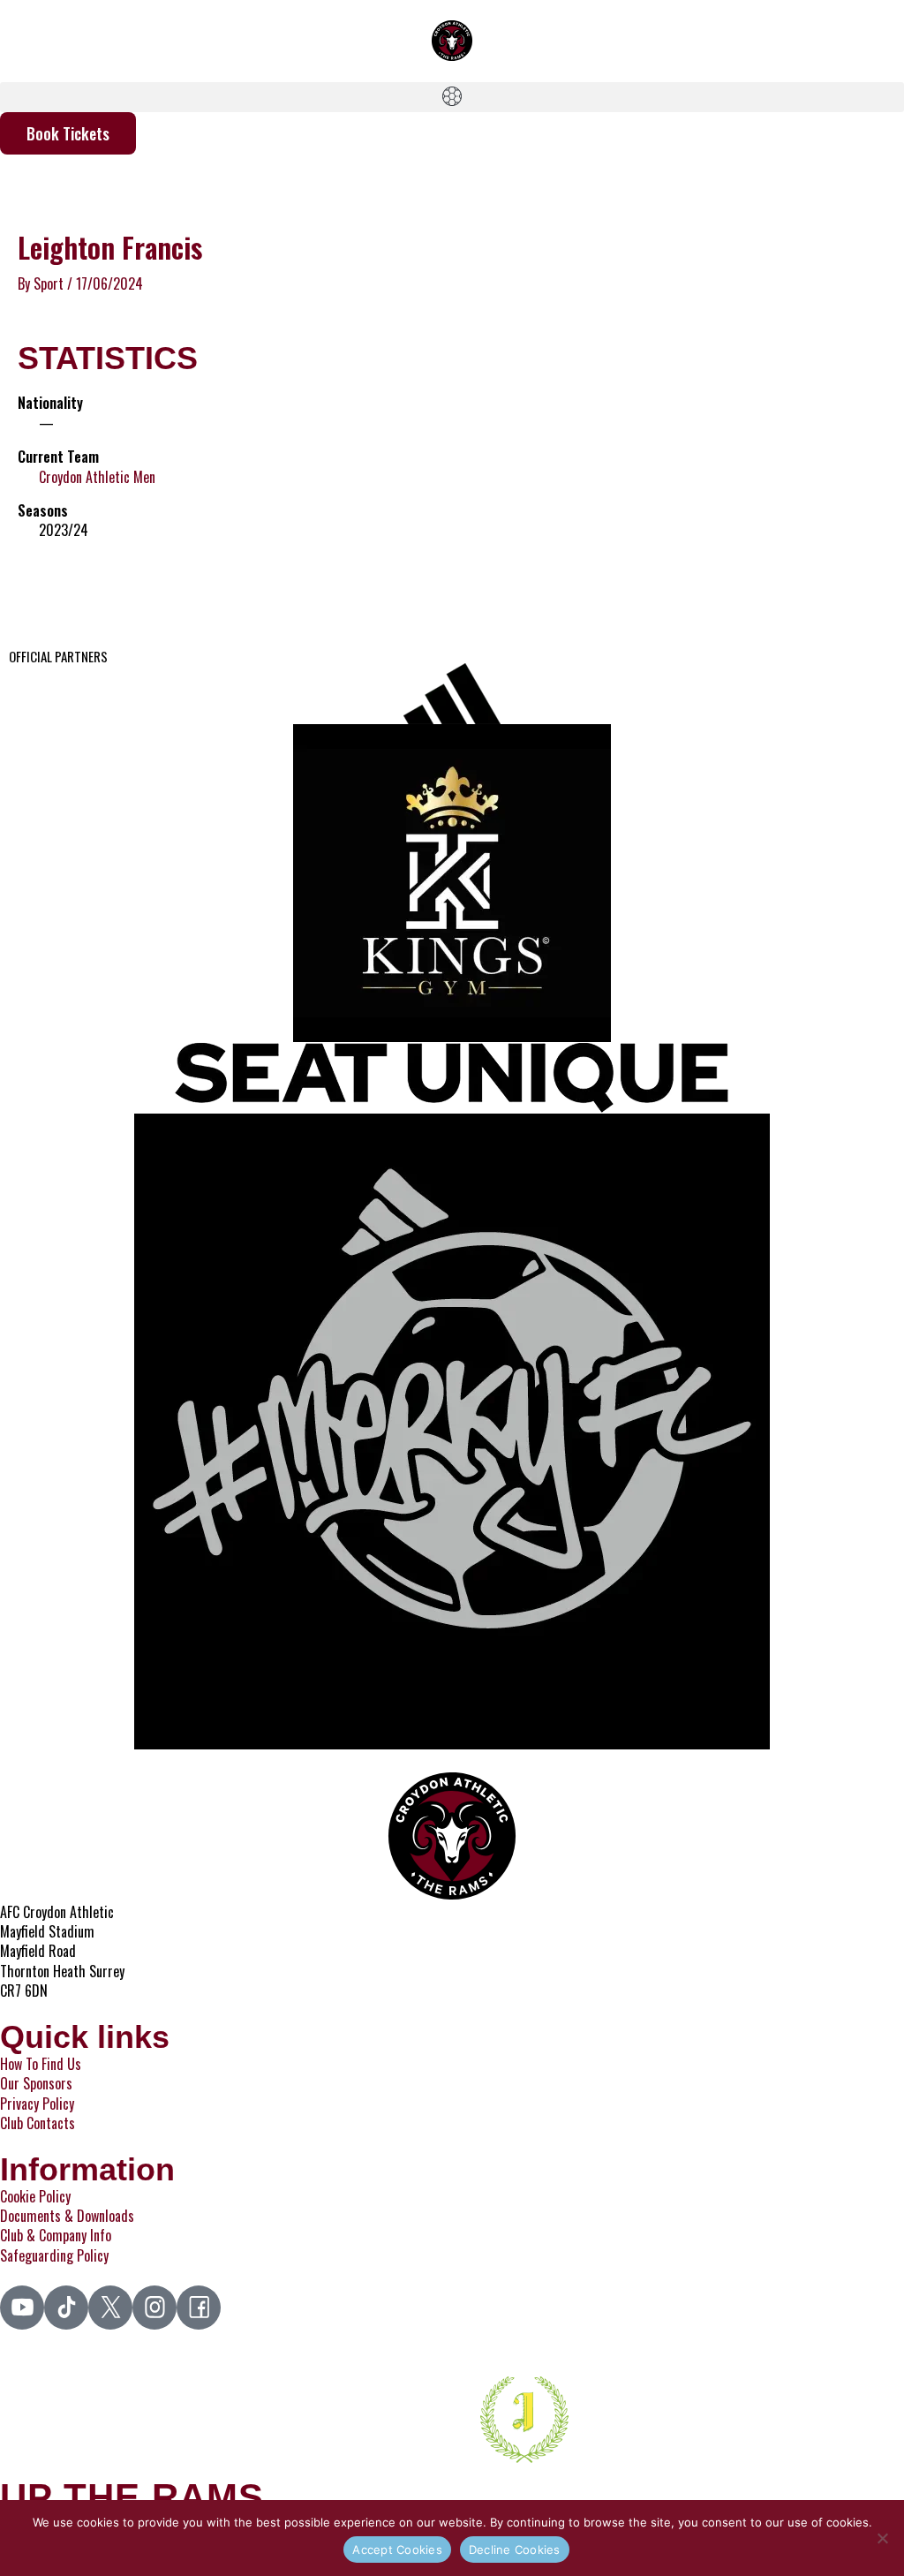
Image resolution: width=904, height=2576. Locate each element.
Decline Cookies (515, 2550)
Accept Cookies (397, 2550)
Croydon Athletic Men (97, 477)
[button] (452, 97)
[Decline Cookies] (882, 2538)
